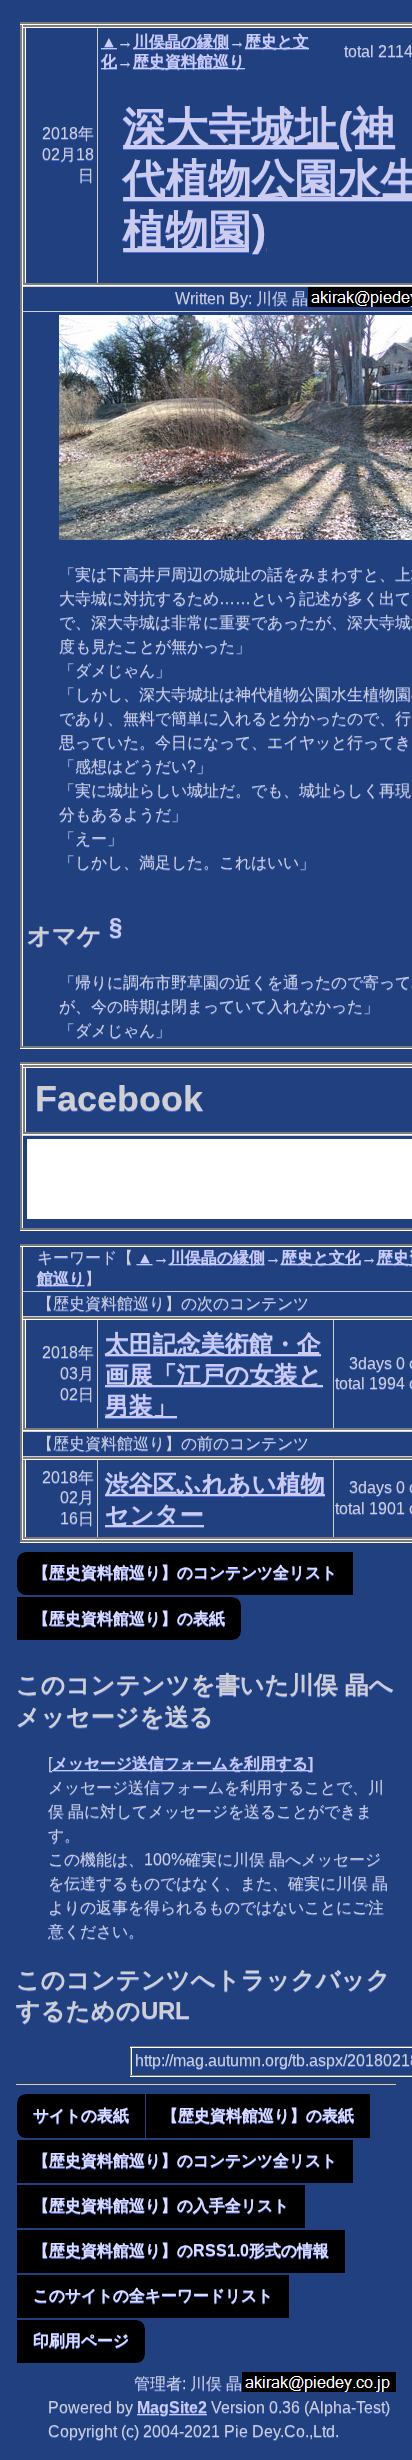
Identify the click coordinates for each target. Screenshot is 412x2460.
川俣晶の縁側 (181, 41)
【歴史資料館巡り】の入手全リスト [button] (161, 2205)
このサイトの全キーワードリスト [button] (153, 2295)
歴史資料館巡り (189, 61)
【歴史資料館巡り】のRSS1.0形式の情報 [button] (181, 2250)
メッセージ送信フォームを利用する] (182, 1763)
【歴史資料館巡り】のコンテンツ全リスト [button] (185, 1572)
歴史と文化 (321, 1257)
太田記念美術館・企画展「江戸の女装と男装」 (214, 1374)
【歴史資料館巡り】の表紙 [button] (129, 1618)
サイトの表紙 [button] (81, 2115)
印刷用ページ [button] (81, 2340)
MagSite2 (172, 2407)
